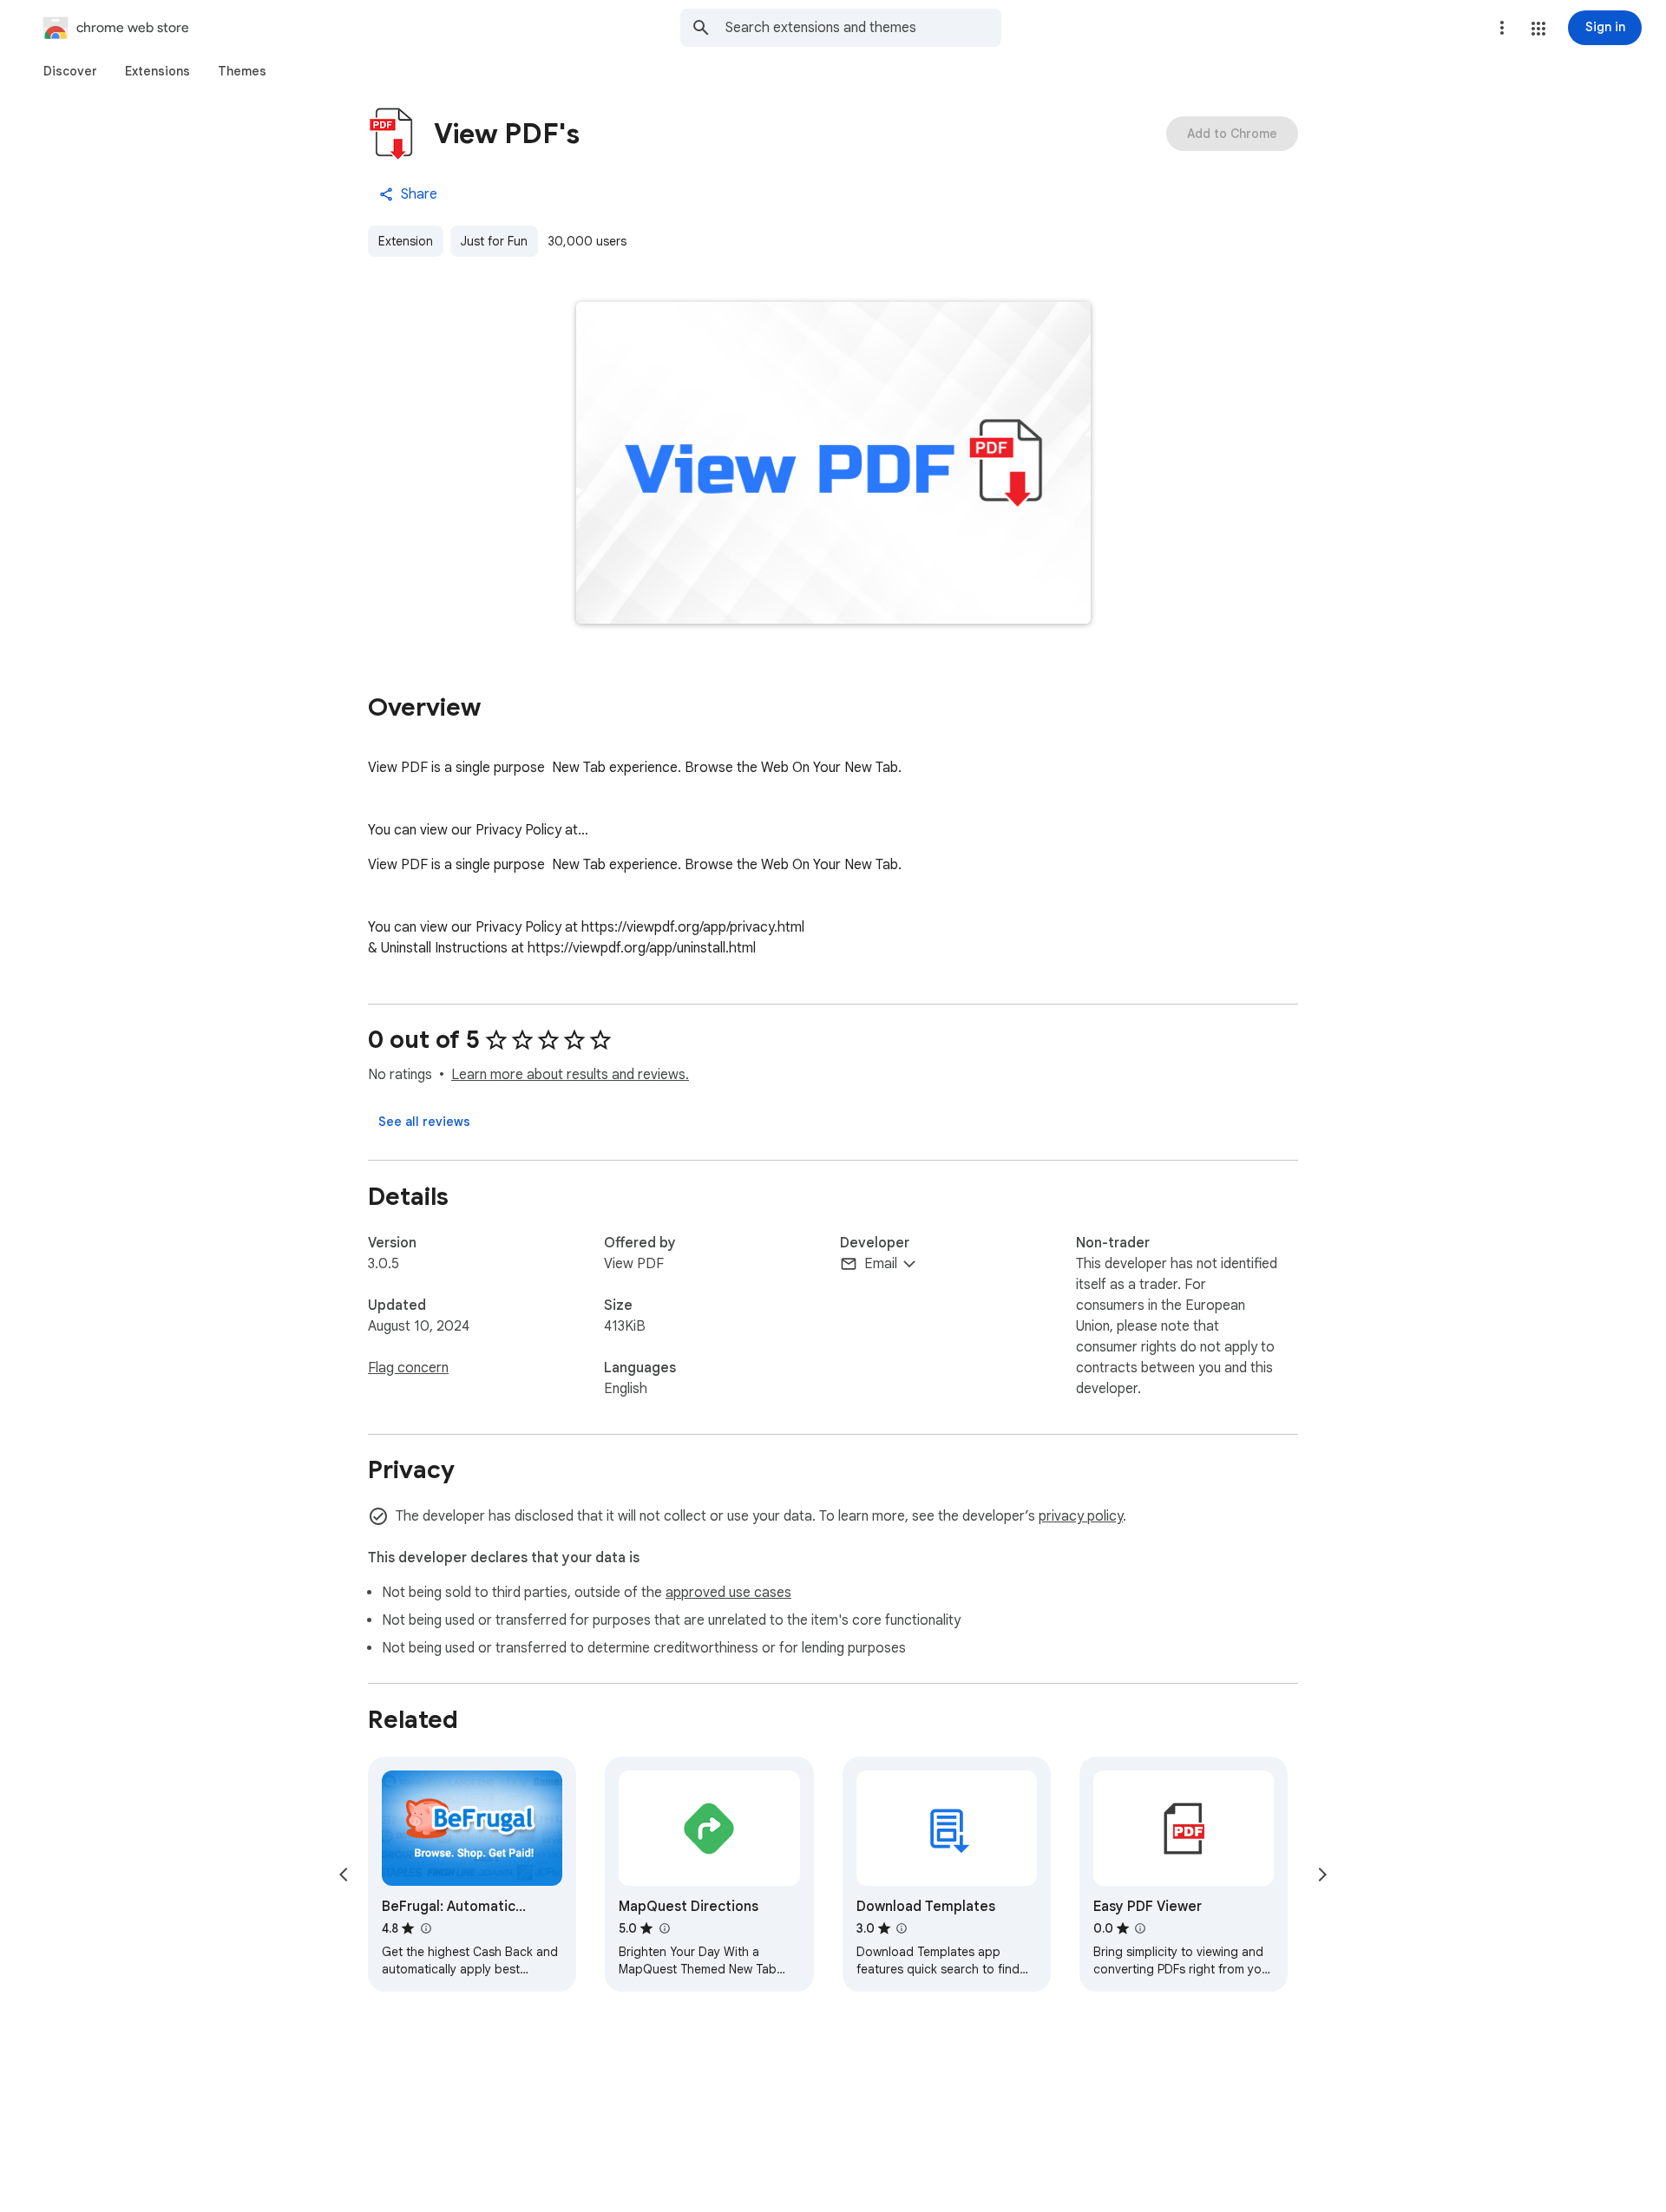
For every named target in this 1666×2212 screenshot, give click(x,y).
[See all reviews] (424, 1122)
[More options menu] (1502, 28)
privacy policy (1081, 1516)
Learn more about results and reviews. (570, 1075)
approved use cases (728, 1593)
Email (881, 1264)
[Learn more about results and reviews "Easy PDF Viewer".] (1140, 1928)
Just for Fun (494, 241)
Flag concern (408, 1368)
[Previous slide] (344, 1875)
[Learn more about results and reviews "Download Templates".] (902, 1928)
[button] (1538, 29)
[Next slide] (1322, 1875)
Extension (406, 241)
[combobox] (863, 28)
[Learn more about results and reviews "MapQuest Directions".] (664, 1928)
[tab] (70, 71)
